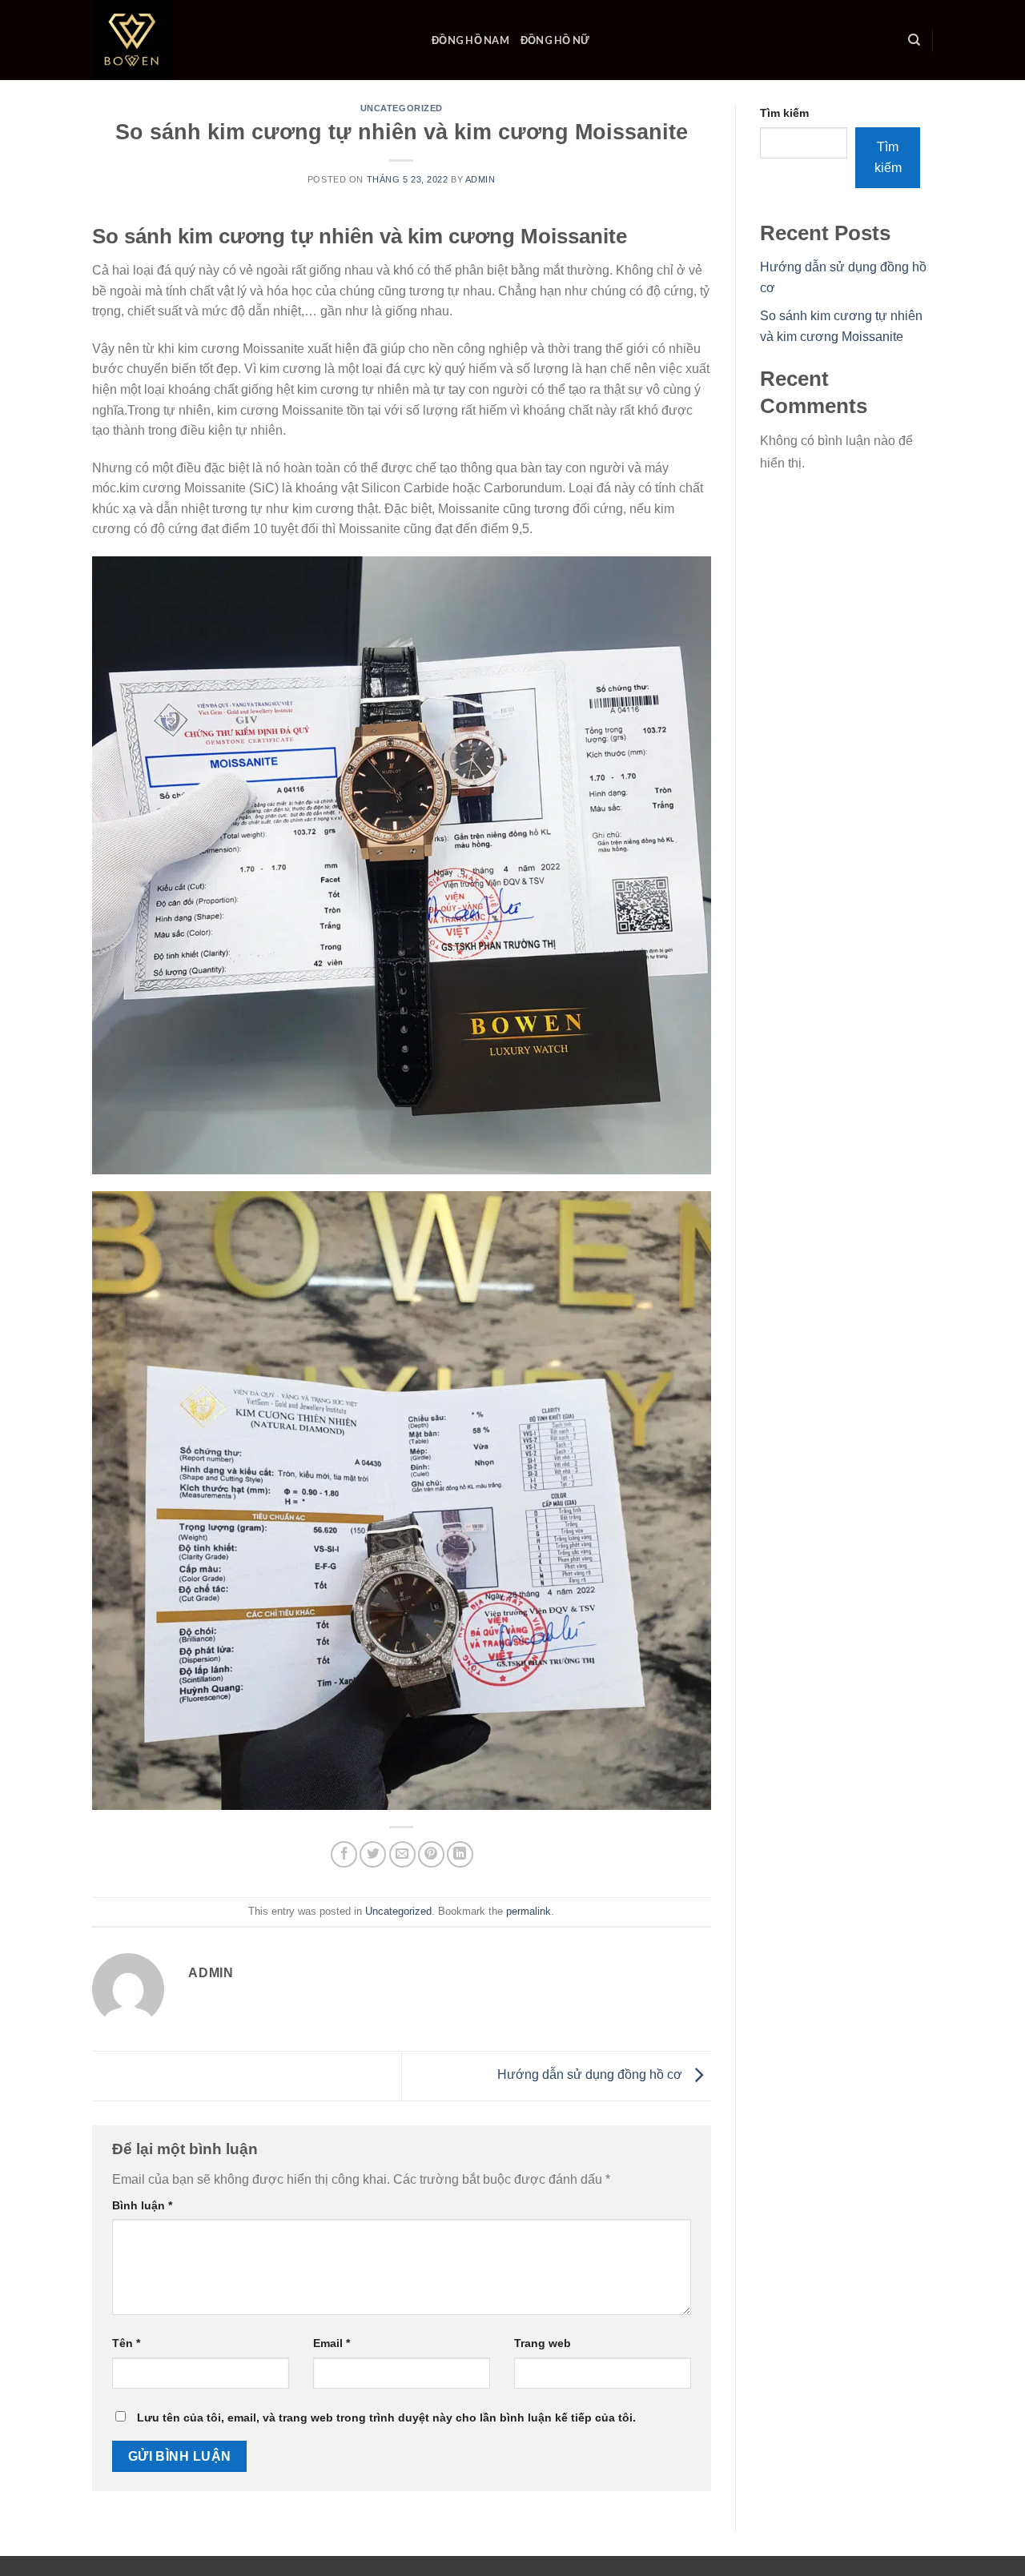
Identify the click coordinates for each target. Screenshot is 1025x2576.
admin (480, 179)
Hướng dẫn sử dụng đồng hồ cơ (591, 2075)
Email (332, 2343)
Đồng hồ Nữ (555, 40)
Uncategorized (402, 108)
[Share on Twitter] (373, 1854)
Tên (126, 2343)
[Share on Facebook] (344, 1854)
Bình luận (142, 2205)
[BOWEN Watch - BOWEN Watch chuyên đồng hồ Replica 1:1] (250, 40)
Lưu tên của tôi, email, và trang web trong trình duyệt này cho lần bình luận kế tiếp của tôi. (386, 2418)
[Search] (914, 40)
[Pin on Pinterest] (431, 1854)
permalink (529, 1911)
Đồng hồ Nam (470, 40)
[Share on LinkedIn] (460, 1854)
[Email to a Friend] (402, 1854)
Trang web (543, 2343)
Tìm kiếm (784, 113)
